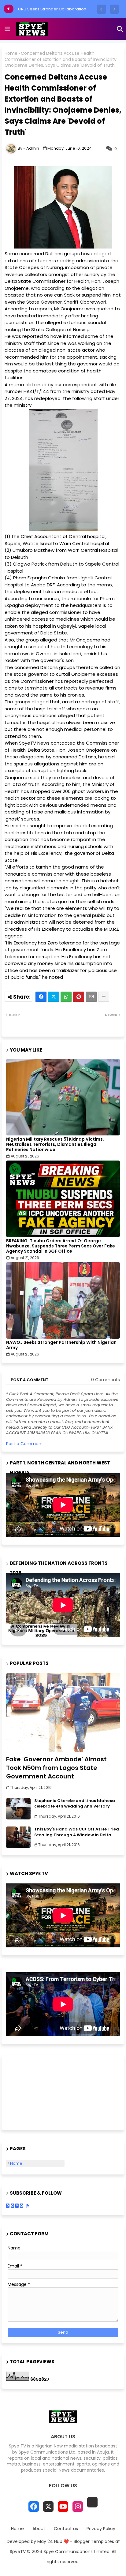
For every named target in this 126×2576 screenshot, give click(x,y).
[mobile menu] (7, 29)
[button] (102, 9)
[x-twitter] (48, 2507)
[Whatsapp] (66, 997)
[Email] (91, 997)
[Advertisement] (37, 2092)
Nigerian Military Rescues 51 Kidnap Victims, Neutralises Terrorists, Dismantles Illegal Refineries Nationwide (55, 1144)
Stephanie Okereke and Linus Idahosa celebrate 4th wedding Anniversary (75, 1804)
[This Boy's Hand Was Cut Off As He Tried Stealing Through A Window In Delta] (18, 1837)
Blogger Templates (94, 2541)
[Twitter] (54, 997)
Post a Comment (25, 1444)
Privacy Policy (101, 2529)
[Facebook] (41, 997)
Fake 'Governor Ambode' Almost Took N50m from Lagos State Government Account (56, 1768)
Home (11, 53)
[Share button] (104, 997)
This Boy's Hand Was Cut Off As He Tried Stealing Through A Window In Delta (77, 1832)
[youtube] (63, 2507)
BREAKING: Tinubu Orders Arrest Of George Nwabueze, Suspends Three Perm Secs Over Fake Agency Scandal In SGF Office (61, 1246)
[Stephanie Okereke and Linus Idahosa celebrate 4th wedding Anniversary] (18, 1809)
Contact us (66, 2529)
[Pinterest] (79, 997)
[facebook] (34, 2507)
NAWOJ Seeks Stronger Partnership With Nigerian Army (61, 1345)
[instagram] (78, 2507)
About (39, 2529)
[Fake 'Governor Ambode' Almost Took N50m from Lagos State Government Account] (63, 1712)
